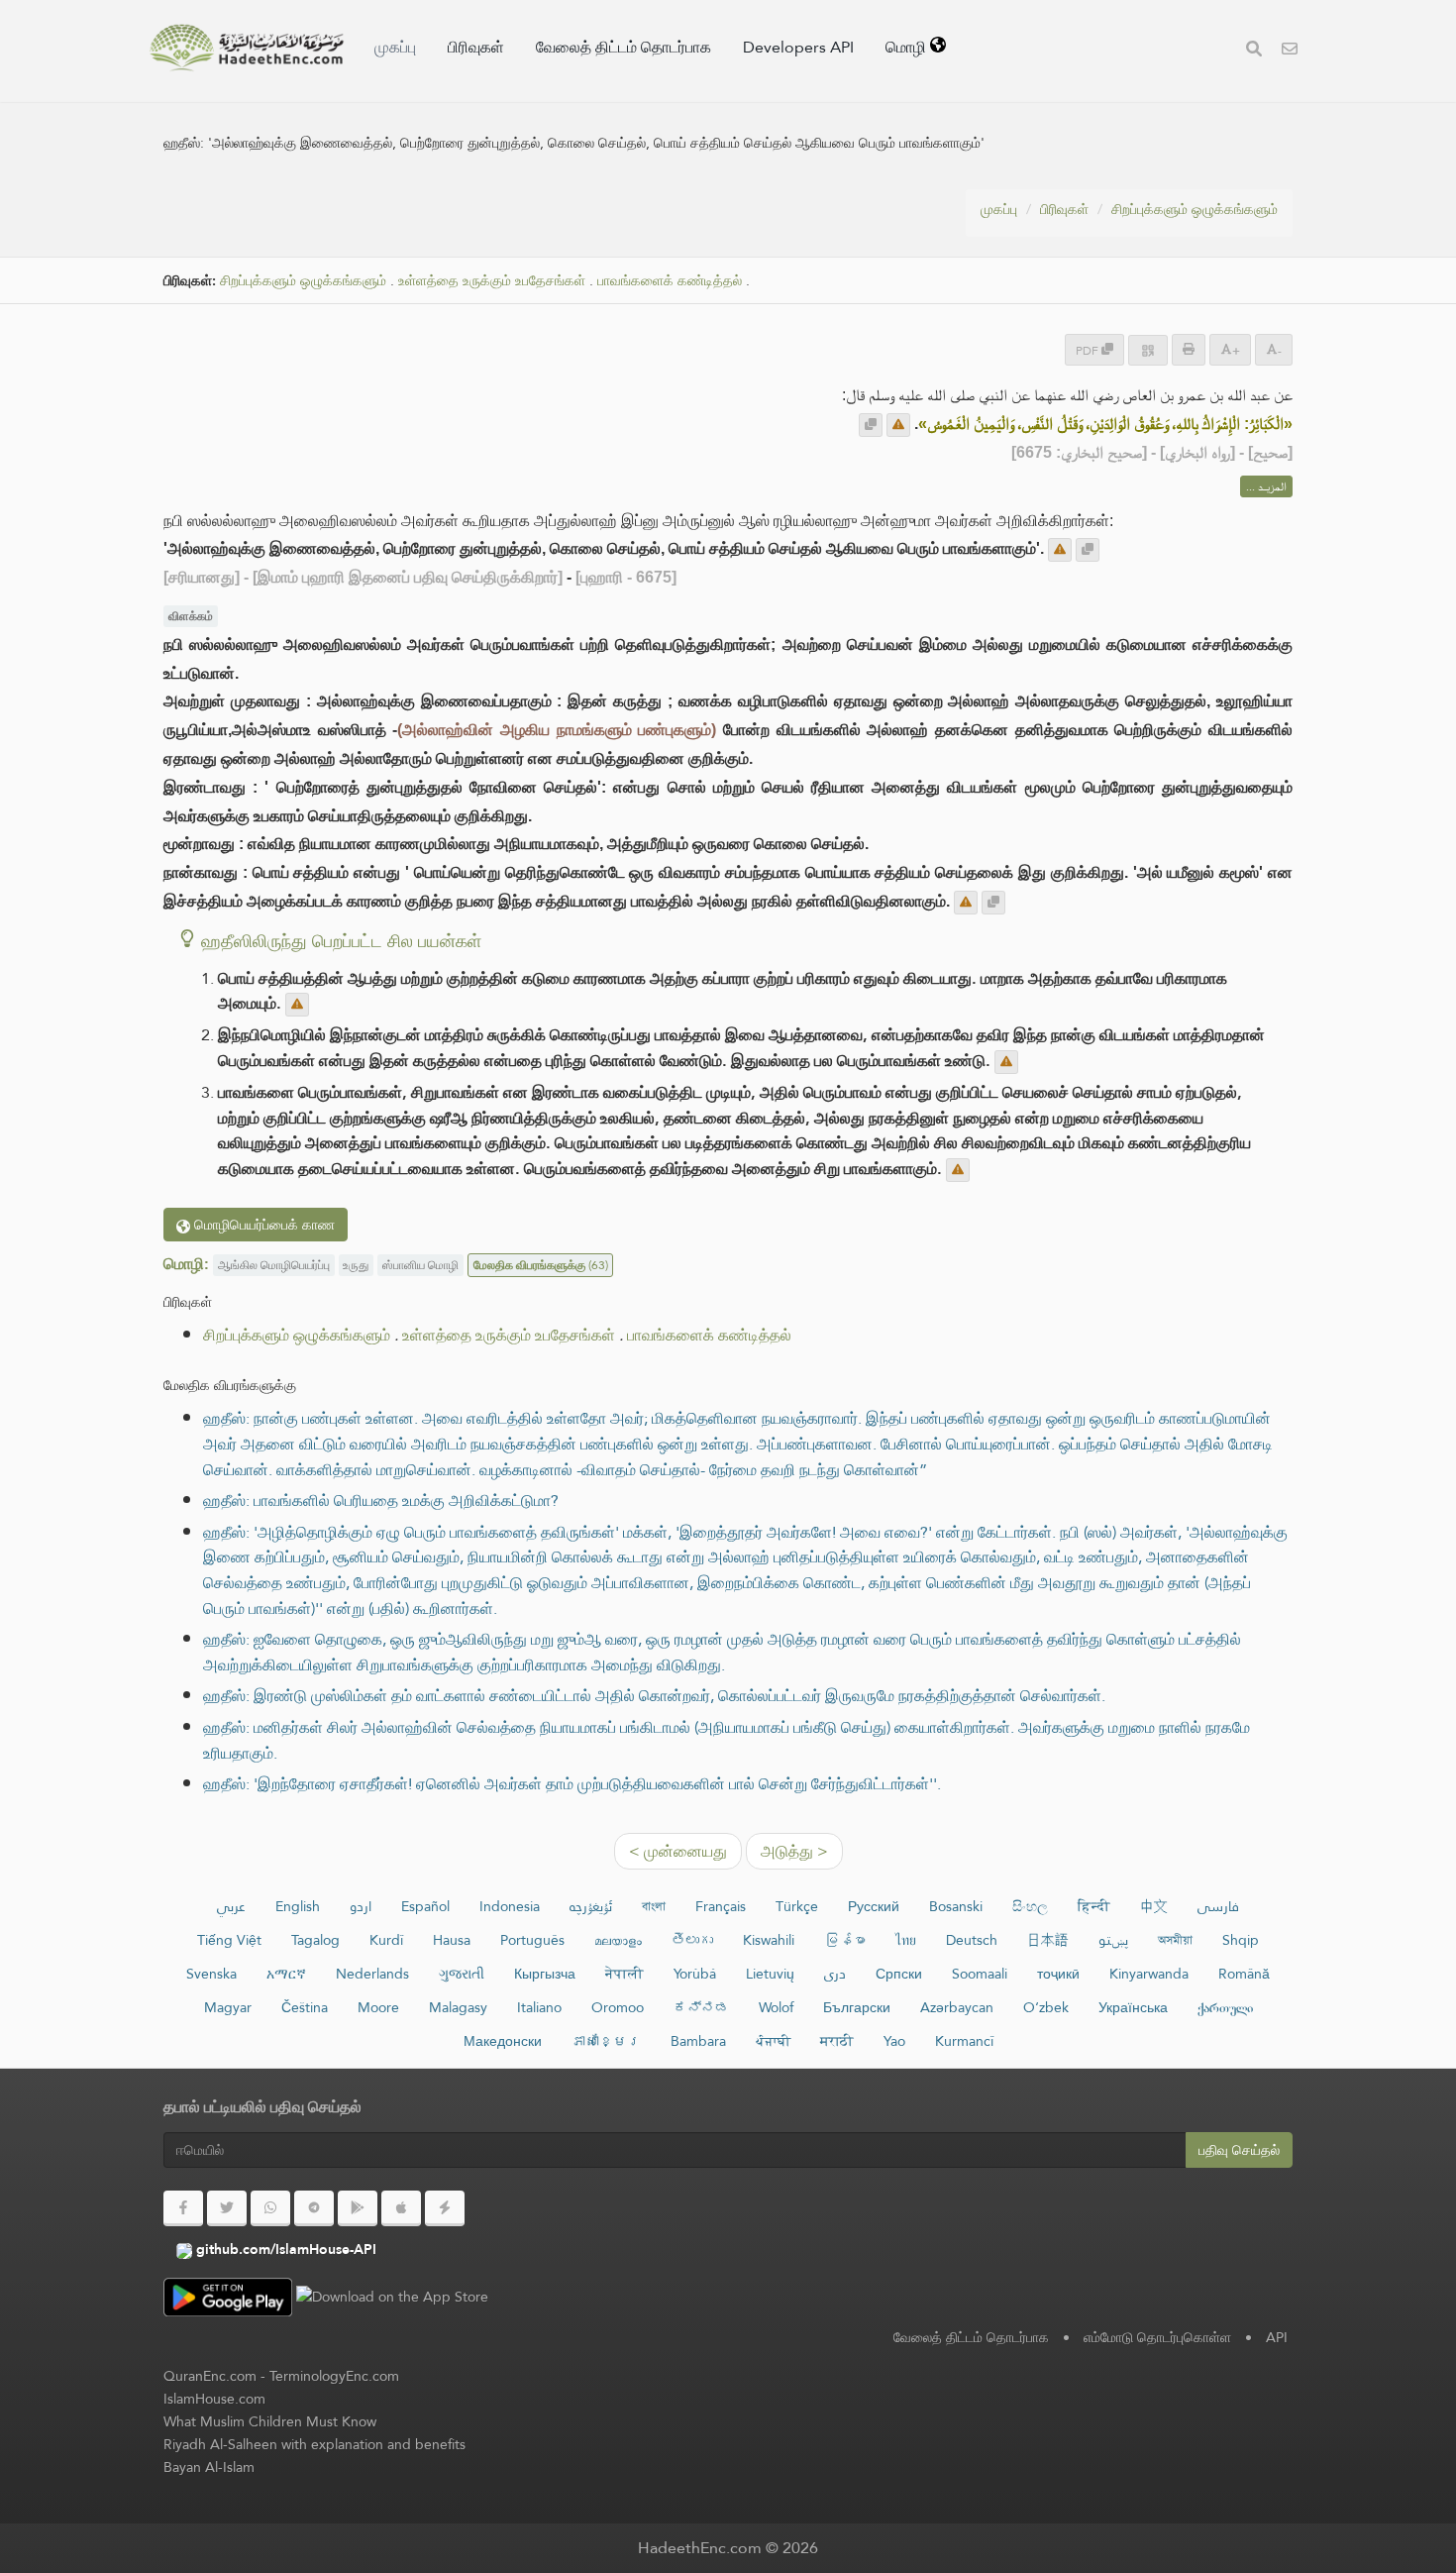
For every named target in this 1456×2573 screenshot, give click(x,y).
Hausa (452, 1940)
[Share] (1148, 350)
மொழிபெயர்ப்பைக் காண (262, 1225)
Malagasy (458, 2007)
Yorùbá (695, 1974)
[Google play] (358, 2208)
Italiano (539, 2007)
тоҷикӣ (1058, 1974)
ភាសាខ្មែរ (606, 2041)
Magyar (228, 2007)
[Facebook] (183, 2208)
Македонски (503, 2041)
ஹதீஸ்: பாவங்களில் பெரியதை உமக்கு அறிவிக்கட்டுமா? (381, 1501)
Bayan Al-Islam (209, 2467)
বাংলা (654, 1906)
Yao (894, 2041)
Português (532, 1940)
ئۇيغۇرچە (591, 1906)
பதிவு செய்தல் (1239, 2150)
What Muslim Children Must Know (270, 2421)
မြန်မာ (845, 1940)
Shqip (1241, 1940)
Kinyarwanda (1149, 1974)
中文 (1154, 1906)
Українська (1133, 2007)
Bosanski (956, 1906)
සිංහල (1030, 1906)
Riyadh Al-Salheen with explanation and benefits (314, 2444)
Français (721, 1906)
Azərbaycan (957, 2007)
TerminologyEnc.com (334, 2376)
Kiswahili (769, 1940)
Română (1244, 1974)
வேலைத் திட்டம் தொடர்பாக (624, 47)
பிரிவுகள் (476, 47)
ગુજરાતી (462, 1974)
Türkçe (797, 1906)
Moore (378, 2007)
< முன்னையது (678, 1851)
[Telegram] (314, 2208)
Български (857, 2007)
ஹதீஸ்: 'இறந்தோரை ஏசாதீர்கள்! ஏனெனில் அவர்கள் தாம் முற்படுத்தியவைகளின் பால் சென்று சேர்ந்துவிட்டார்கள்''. (572, 1784)
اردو (361, 1906)
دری (835, 1974)
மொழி (908, 47)
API (1277, 2337)
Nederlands (372, 1974)
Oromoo (618, 2007)
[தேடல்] (1254, 51)
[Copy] (871, 425)
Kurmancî (964, 2041)
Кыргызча (545, 1974)
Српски (899, 1974)
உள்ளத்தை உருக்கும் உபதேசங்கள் (492, 281)
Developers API (798, 47)
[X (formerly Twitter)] (227, 2208)
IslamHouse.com (214, 2399)
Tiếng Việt (229, 1940)
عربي (231, 1906)
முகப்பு (395, 47)
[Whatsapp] (270, 2208)
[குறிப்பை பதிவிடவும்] (898, 425)
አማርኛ (286, 1974)
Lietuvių (770, 1974)
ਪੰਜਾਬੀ (773, 2041)
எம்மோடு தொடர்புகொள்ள (1157, 2337)
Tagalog (315, 1940)
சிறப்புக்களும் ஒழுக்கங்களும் (1195, 209)
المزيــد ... (1266, 486)
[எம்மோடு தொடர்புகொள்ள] (1290, 51)
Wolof (776, 2007)
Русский (874, 1906)
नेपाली (624, 1974)
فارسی (1218, 1906)
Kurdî (386, 1940)
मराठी (837, 2041)
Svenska (211, 1974)
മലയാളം (618, 1940)
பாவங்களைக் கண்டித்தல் (670, 281)
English (298, 1906)
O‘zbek (1046, 2007)
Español (425, 1906)
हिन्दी (1094, 1906)
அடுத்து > (794, 1851)
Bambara (698, 2041)
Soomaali (980, 1974)
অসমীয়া (1175, 1940)
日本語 (1048, 1940)
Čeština (305, 2007)
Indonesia (510, 1906)
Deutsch (972, 1940)
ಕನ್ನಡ (701, 2007)
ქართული (1225, 2007)
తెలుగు (692, 1940)
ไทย (906, 1940)
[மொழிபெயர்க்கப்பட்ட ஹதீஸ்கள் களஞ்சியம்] (247, 48)
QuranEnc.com (210, 2376)
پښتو (1113, 1940)
